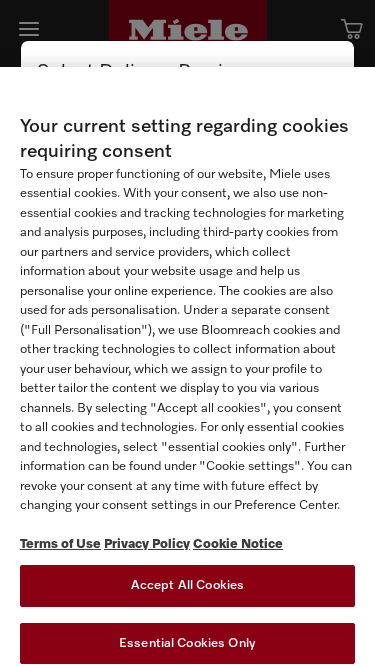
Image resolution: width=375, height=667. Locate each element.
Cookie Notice (238, 544)
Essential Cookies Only (187, 643)
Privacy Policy (147, 544)
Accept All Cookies (187, 585)
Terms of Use (60, 544)
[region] (187, 367)
